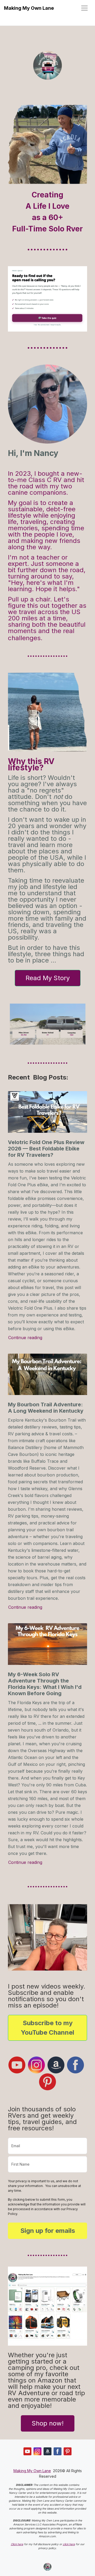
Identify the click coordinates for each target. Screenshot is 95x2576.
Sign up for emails (48, 2231)
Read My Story (48, 978)
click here (69, 2544)
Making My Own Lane (29, 8)
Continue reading (25, 1337)
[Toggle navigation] (84, 8)
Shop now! (48, 2423)
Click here (17, 2544)
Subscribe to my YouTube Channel (47, 2028)
